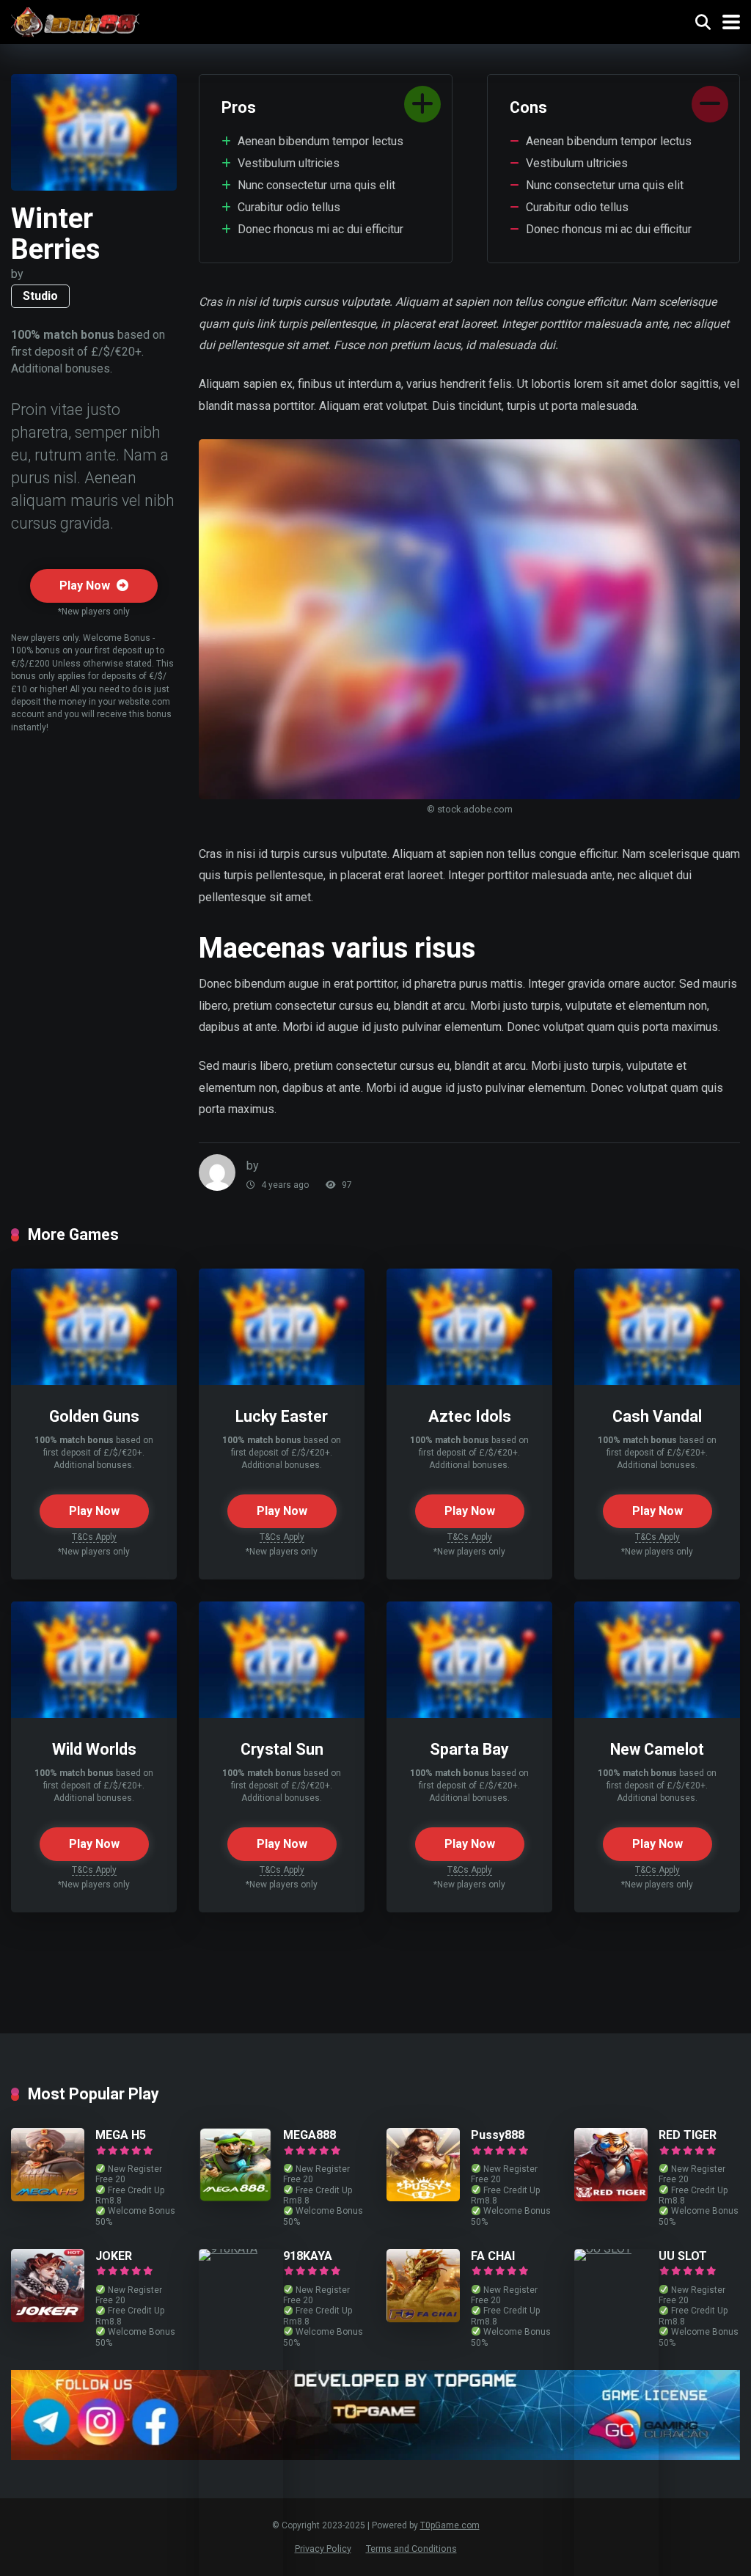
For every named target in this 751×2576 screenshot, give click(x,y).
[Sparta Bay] (469, 1714)
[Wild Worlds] (94, 1714)
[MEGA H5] (48, 2197)
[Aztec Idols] (469, 1381)
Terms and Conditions (411, 2549)
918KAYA (308, 2256)
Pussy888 (498, 2135)
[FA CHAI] (423, 2318)
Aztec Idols (470, 1416)
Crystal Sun (282, 1749)
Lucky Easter (282, 1416)
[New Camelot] (657, 1714)
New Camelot (657, 1749)
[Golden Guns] (94, 1381)
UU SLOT (683, 2256)
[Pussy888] (423, 2197)
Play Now (86, 586)
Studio (40, 296)
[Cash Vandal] (657, 1381)
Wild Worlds (94, 1749)
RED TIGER (688, 2135)
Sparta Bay (469, 1749)
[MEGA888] (235, 2197)
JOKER (114, 2256)
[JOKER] (48, 2318)
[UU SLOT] (616, 2249)
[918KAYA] (241, 2249)
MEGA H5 (121, 2135)
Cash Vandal (657, 1416)
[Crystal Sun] (282, 1714)
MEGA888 (309, 2135)
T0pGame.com (450, 2525)
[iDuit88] (75, 20)
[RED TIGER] (611, 2197)
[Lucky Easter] (282, 1381)
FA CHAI (493, 2256)
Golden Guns (94, 1416)
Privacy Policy (323, 2549)
